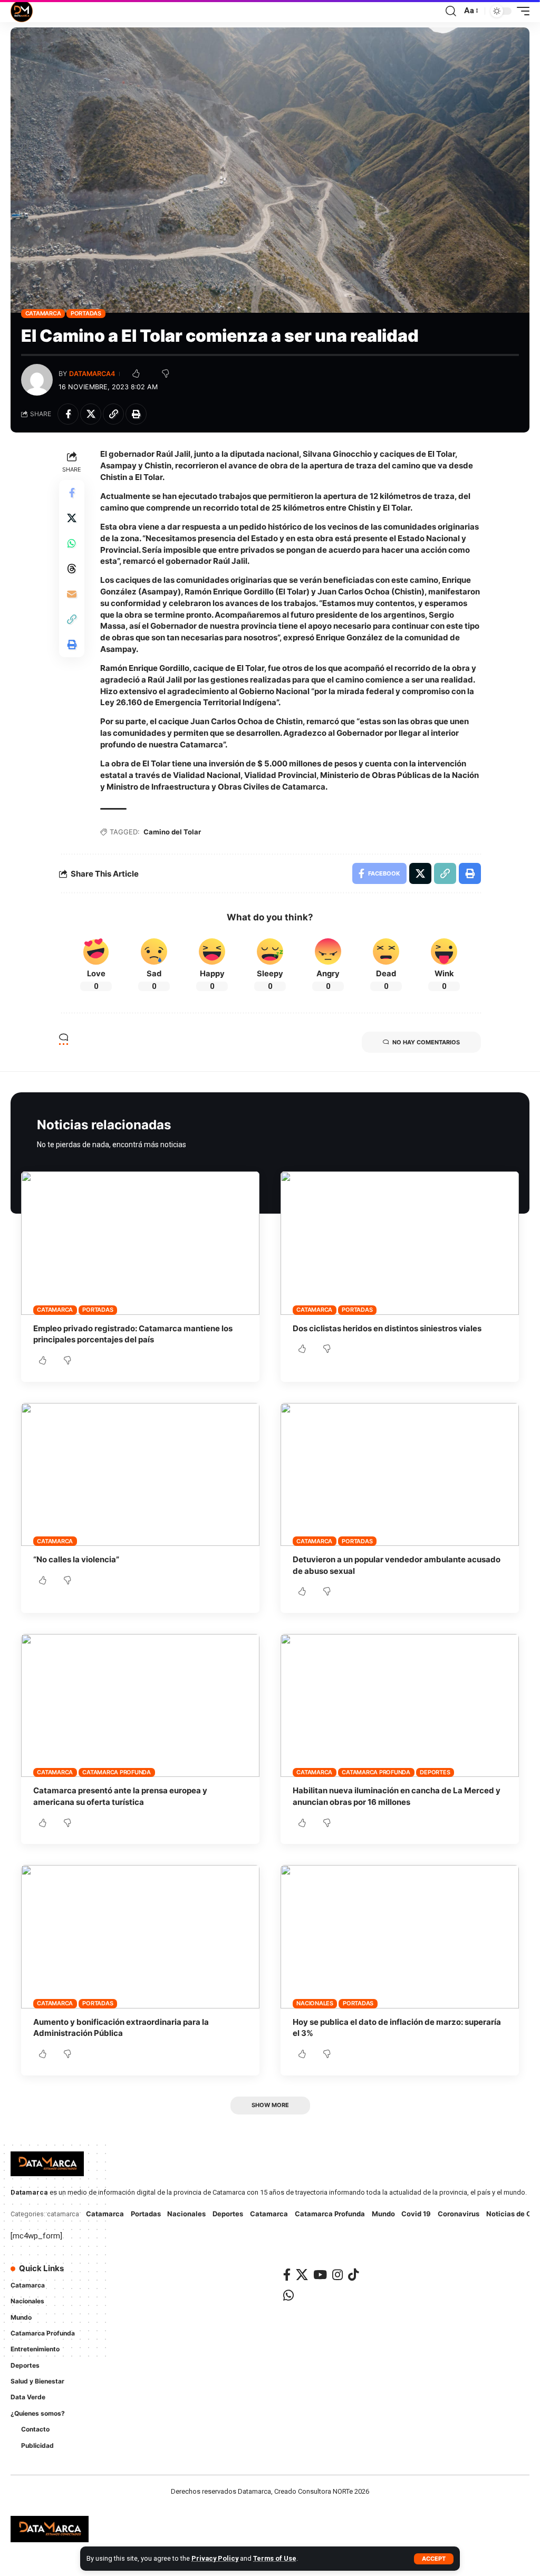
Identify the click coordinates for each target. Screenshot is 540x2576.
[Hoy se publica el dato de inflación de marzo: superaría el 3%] (400, 1936)
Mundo (383, 2214)
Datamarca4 (92, 374)
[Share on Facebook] (68, 414)
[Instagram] (337, 2275)
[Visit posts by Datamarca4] (37, 380)
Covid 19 (416, 2214)
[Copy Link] (113, 414)
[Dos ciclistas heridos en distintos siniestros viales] (400, 1243)
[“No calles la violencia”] (140, 1474)
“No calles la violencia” (76, 1559)
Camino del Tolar (172, 832)
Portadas (86, 313)
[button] (434, 2559)
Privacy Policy (215, 2558)
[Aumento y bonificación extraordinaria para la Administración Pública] (140, 1936)
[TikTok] (353, 2275)
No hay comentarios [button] (426, 1042)
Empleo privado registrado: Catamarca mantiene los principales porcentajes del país (133, 1334)
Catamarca (43, 313)
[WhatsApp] (288, 2295)
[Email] (72, 594)
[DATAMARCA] (22, 11)
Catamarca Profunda (117, 1772)
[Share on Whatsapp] (72, 543)
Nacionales (315, 2003)
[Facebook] (287, 2275)
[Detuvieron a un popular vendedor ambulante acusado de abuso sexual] (400, 1474)
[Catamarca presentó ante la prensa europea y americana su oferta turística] (140, 1705)
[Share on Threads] (72, 569)
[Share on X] (91, 414)
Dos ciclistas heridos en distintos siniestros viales (387, 1328)
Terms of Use (275, 2558)
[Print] (136, 414)
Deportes (435, 1772)
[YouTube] (320, 2275)
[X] (302, 2275)
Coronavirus (459, 2214)
